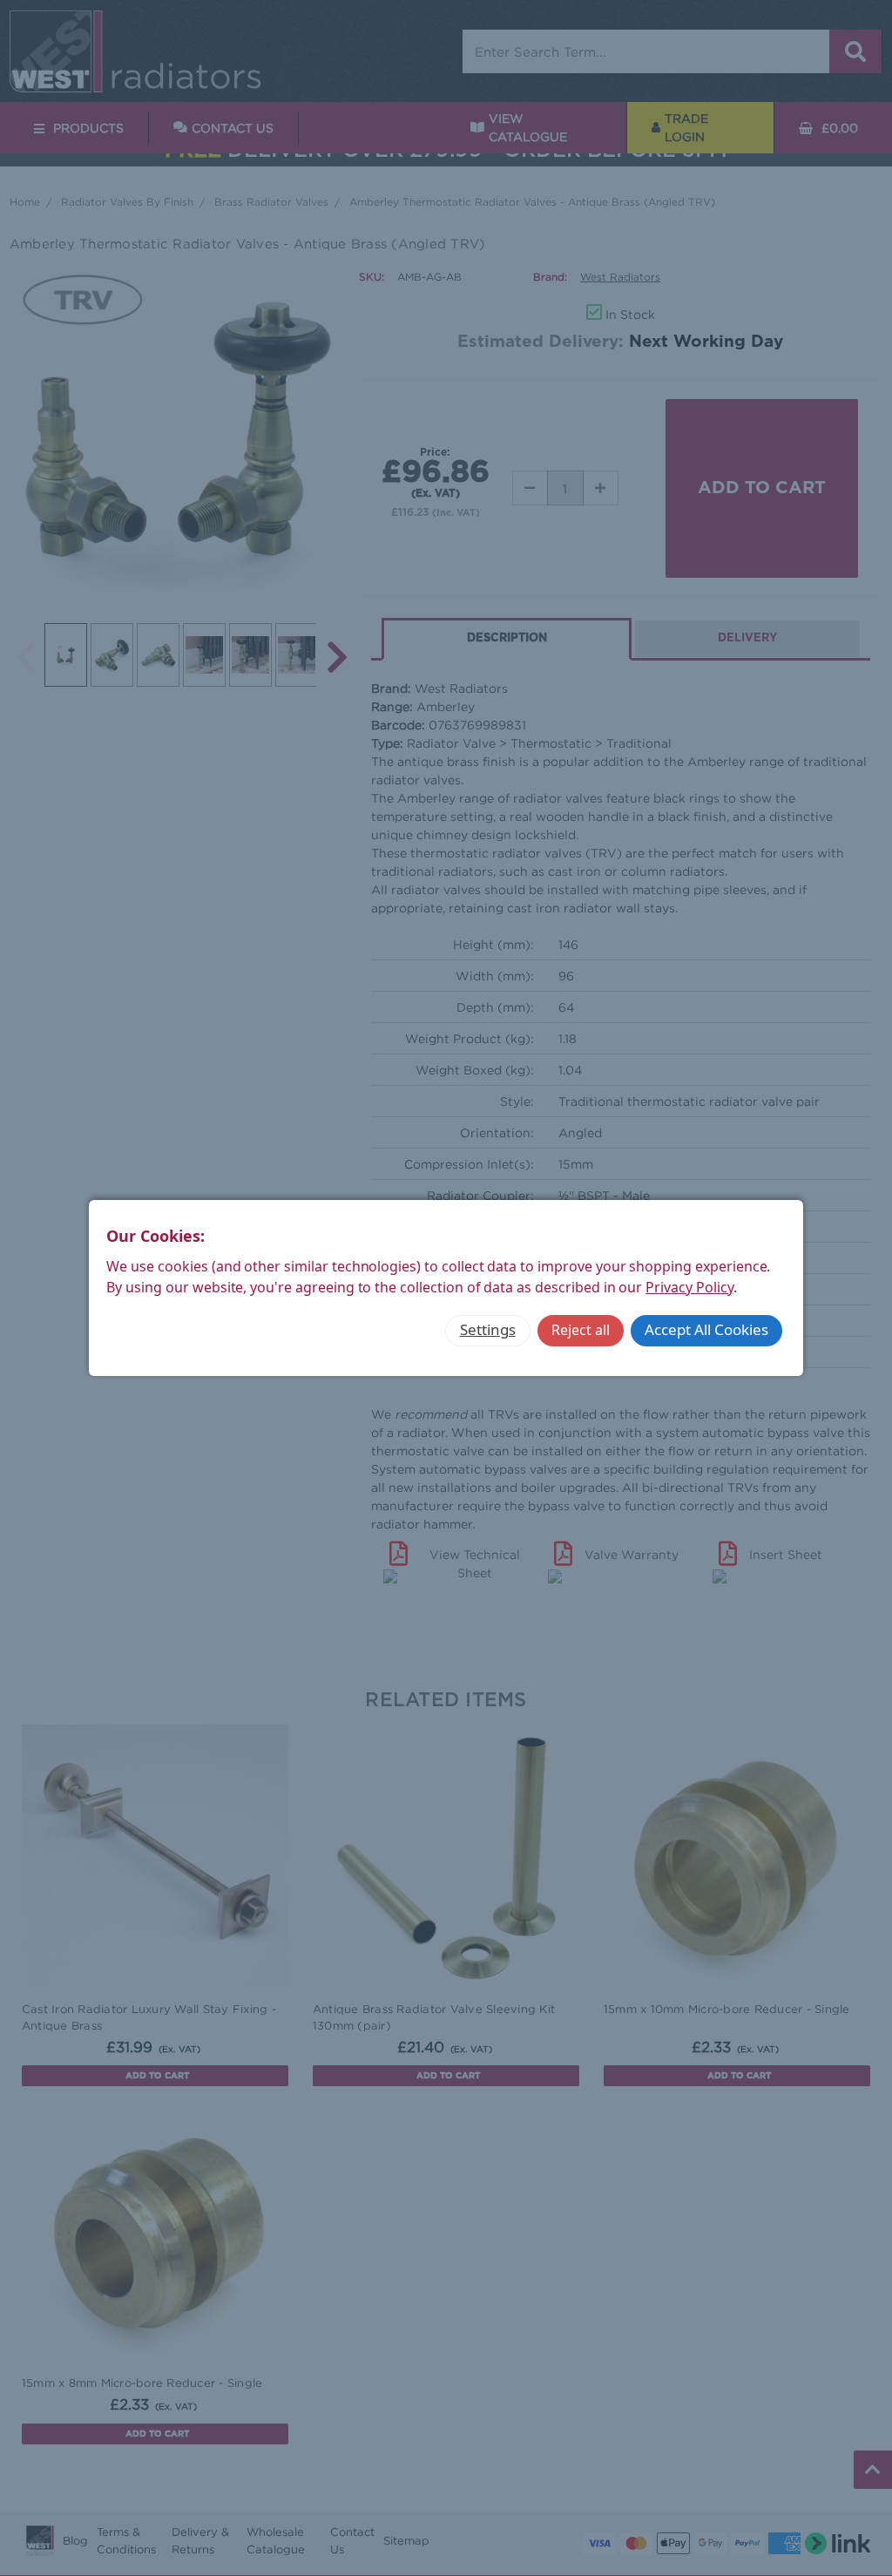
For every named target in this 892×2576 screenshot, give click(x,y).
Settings (488, 1329)
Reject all (581, 1330)
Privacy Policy (689, 1287)
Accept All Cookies (706, 1329)
